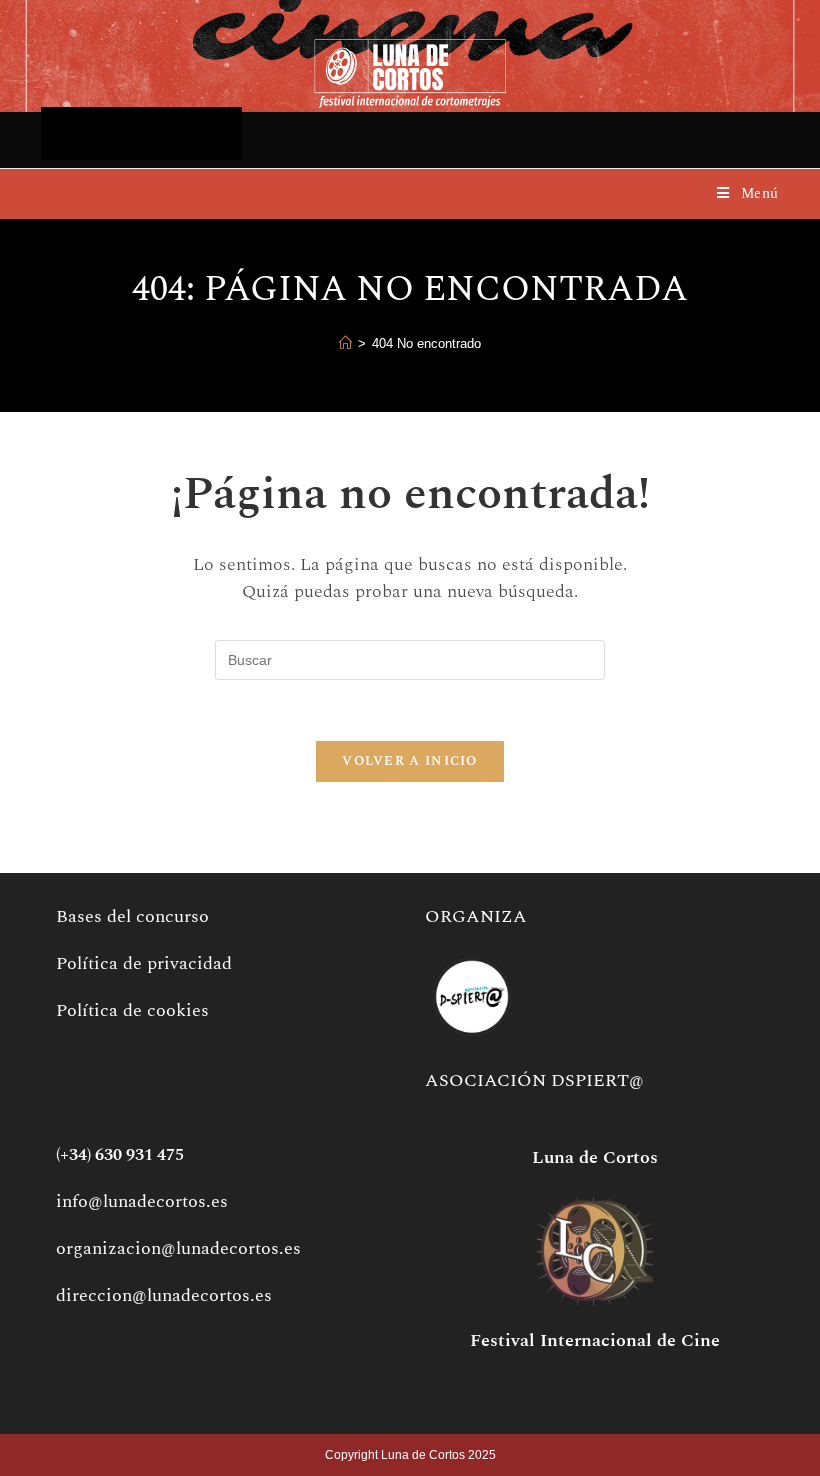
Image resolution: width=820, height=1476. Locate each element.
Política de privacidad (144, 963)
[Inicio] (345, 344)
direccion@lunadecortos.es (164, 1295)
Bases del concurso (132, 916)
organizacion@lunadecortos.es (178, 1248)
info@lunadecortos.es (142, 1201)
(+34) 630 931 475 (120, 1155)
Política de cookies (132, 1010)
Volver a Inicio (410, 761)
